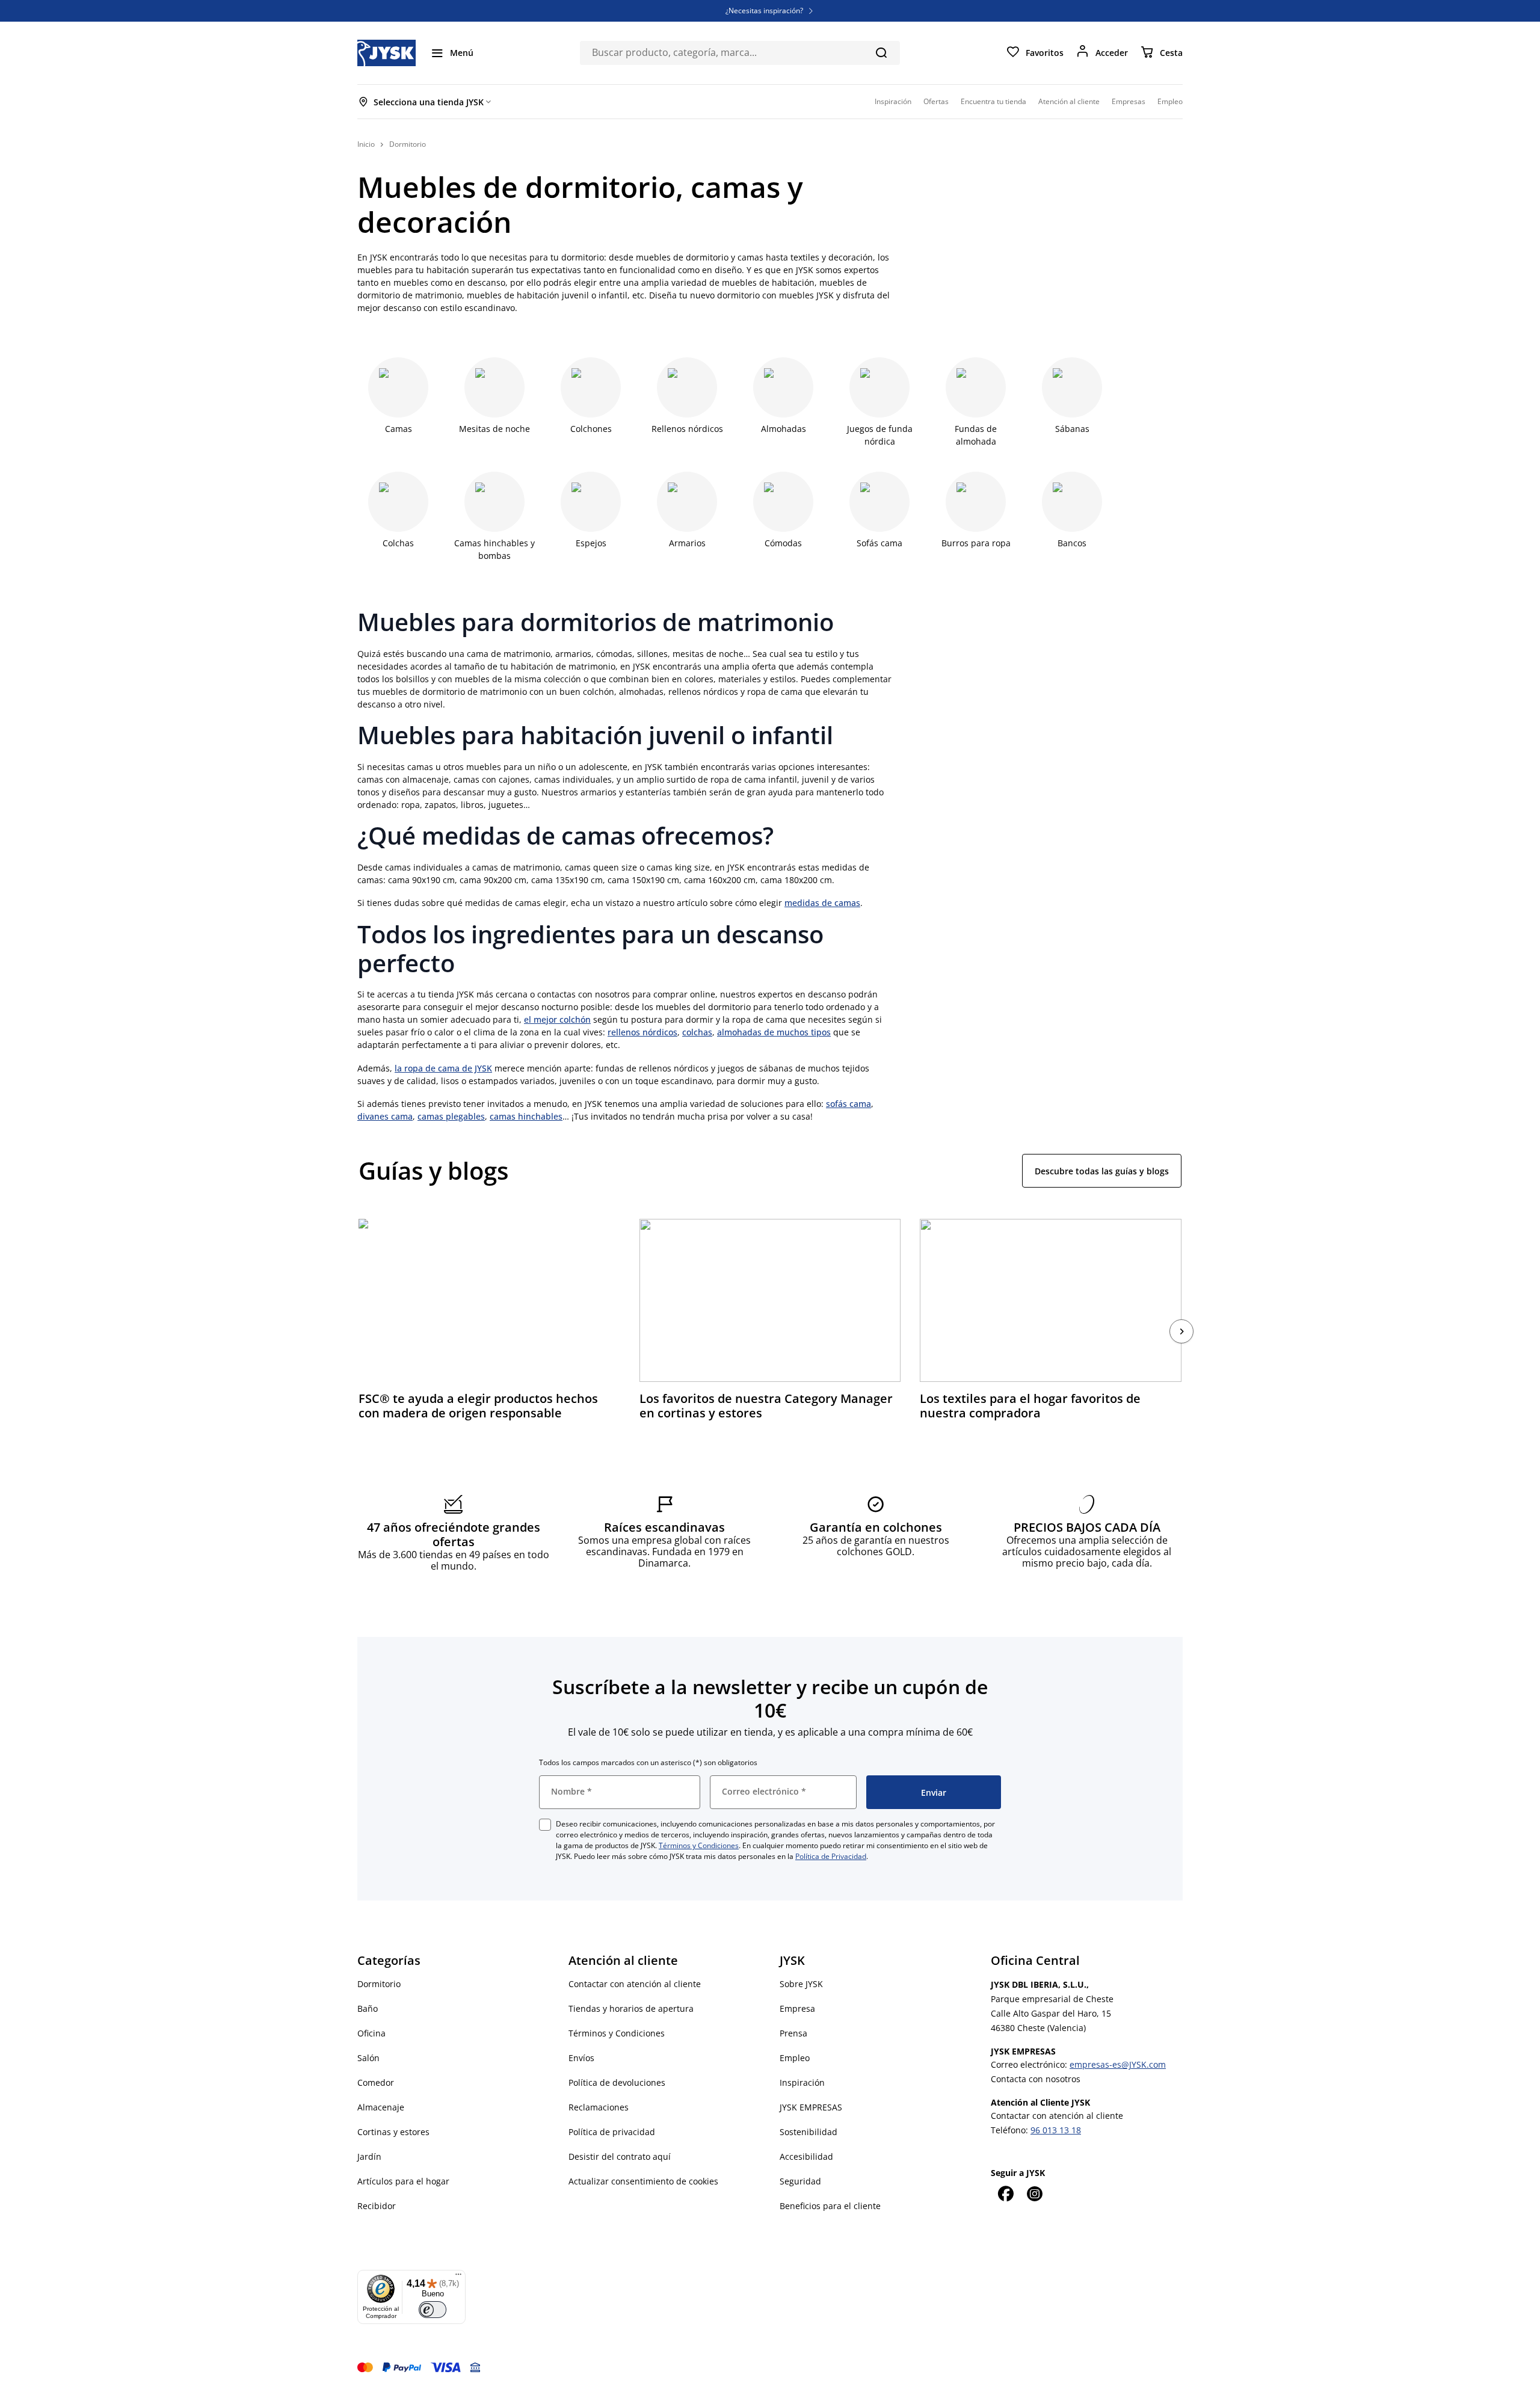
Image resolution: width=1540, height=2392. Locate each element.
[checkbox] (545, 1825)
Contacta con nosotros (1036, 2079)
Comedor (376, 2082)
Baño (368, 2008)
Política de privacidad (612, 2132)
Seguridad (800, 2181)
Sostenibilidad (808, 2132)
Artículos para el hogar (403, 2181)
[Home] (387, 53)
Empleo (795, 2058)
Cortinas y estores (393, 2132)
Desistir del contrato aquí (620, 2156)
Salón (368, 2058)
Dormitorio (379, 1984)
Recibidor (377, 2206)
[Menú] (458, 2277)
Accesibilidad (806, 2156)
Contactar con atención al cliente (635, 1984)
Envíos (581, 2058)
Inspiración (802, 2082)
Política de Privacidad (831, 1856)
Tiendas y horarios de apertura (631, 2008)
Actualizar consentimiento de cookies (643, 2181)
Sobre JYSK (801, 1984)
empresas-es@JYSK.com (1118, 2064)
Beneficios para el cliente (830, 2206)
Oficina (371, 2033)
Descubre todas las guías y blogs (1102, 1171)
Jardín (369, 2156)
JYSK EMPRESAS (811, 2107)
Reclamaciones (599, 2107)
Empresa (797, 2008)
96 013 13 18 (1056, 2130)
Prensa (793, 2033)
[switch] (433, 2310)
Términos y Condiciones (699, 1845)
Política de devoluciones (617, 2082)
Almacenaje (381, 2107)
